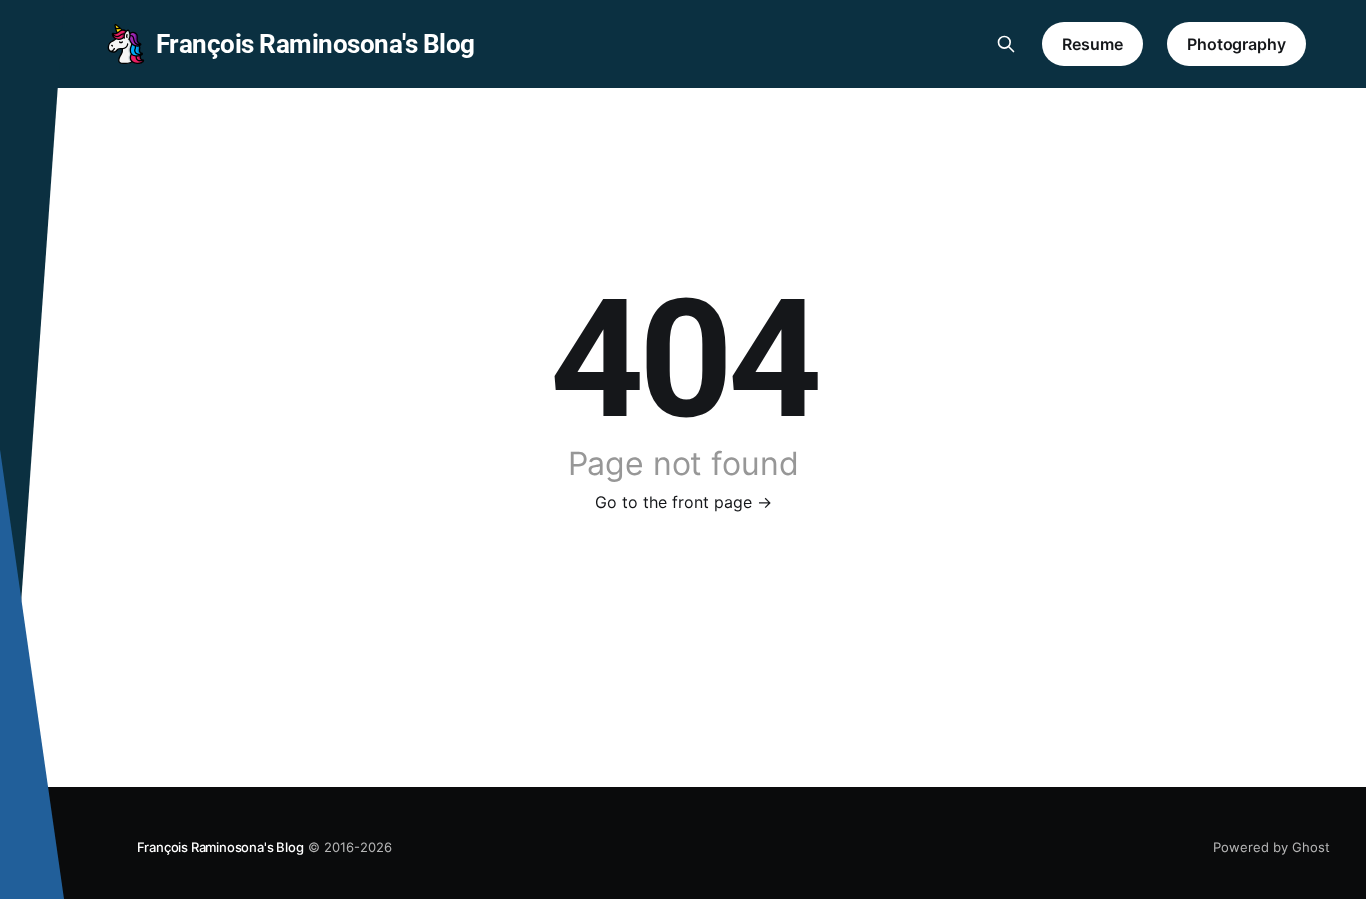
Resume (1092, 44)
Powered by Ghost (1271, 847)
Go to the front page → (683, 502)
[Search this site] (1006, 44)
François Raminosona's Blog (220, 847)
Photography (1236, 44)
